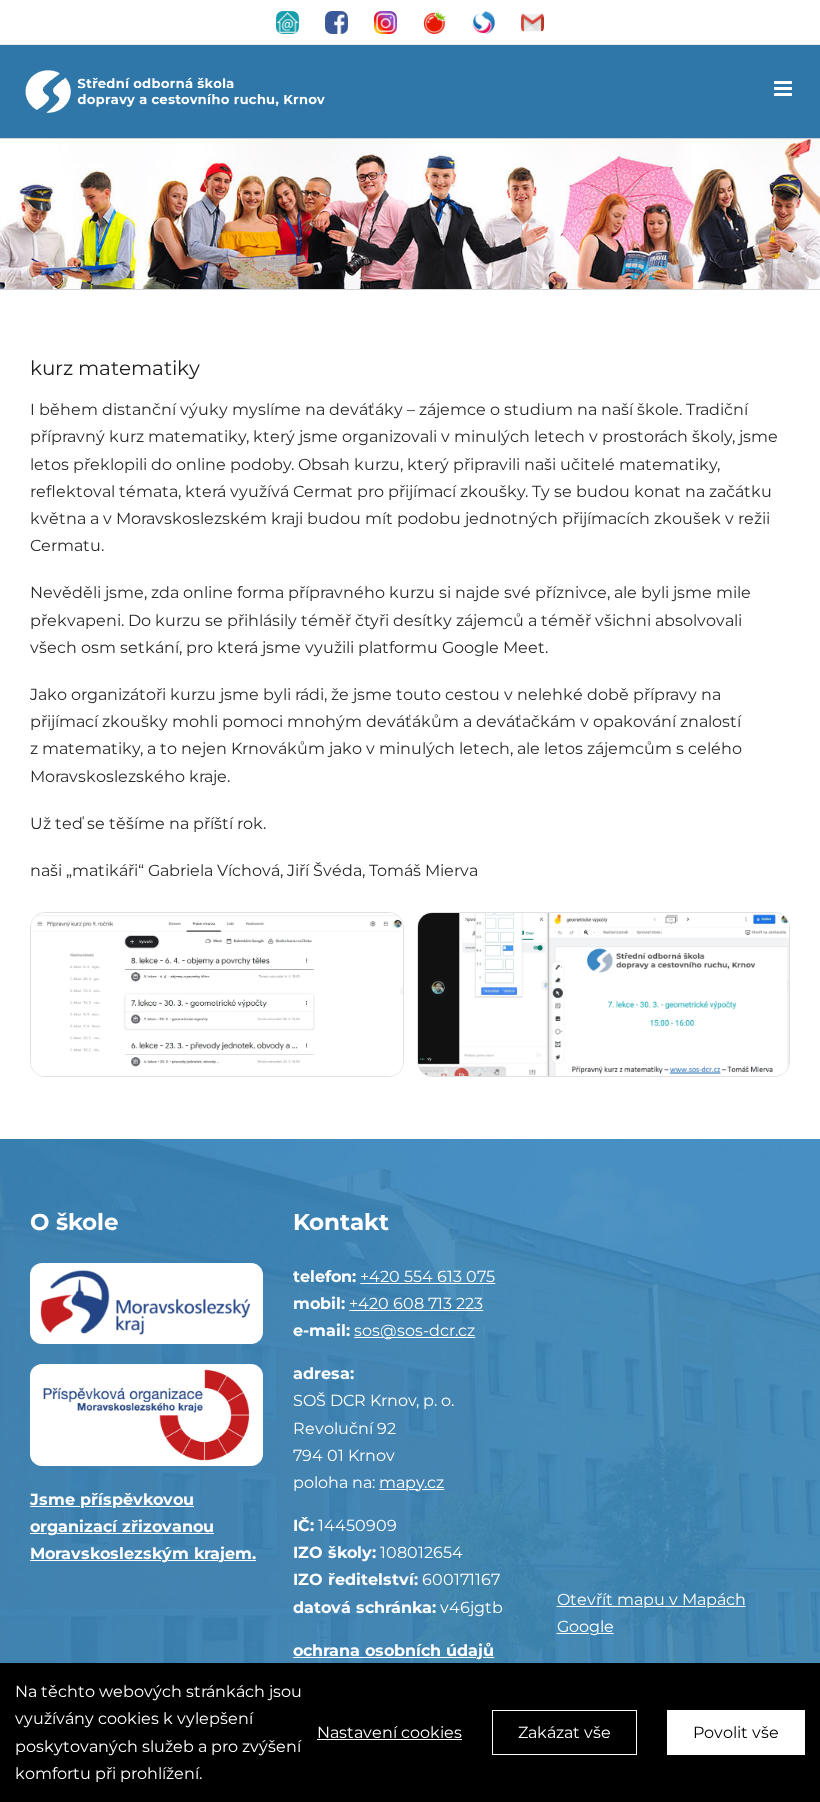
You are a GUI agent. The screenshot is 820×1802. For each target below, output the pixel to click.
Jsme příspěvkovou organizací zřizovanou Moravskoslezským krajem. (143, 1526)
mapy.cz (411, 1482)
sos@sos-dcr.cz (414, 1330)
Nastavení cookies (389, 1732)
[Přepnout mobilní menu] (784, 88)
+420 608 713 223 (416, 1303)
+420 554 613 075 (427, 1276)
